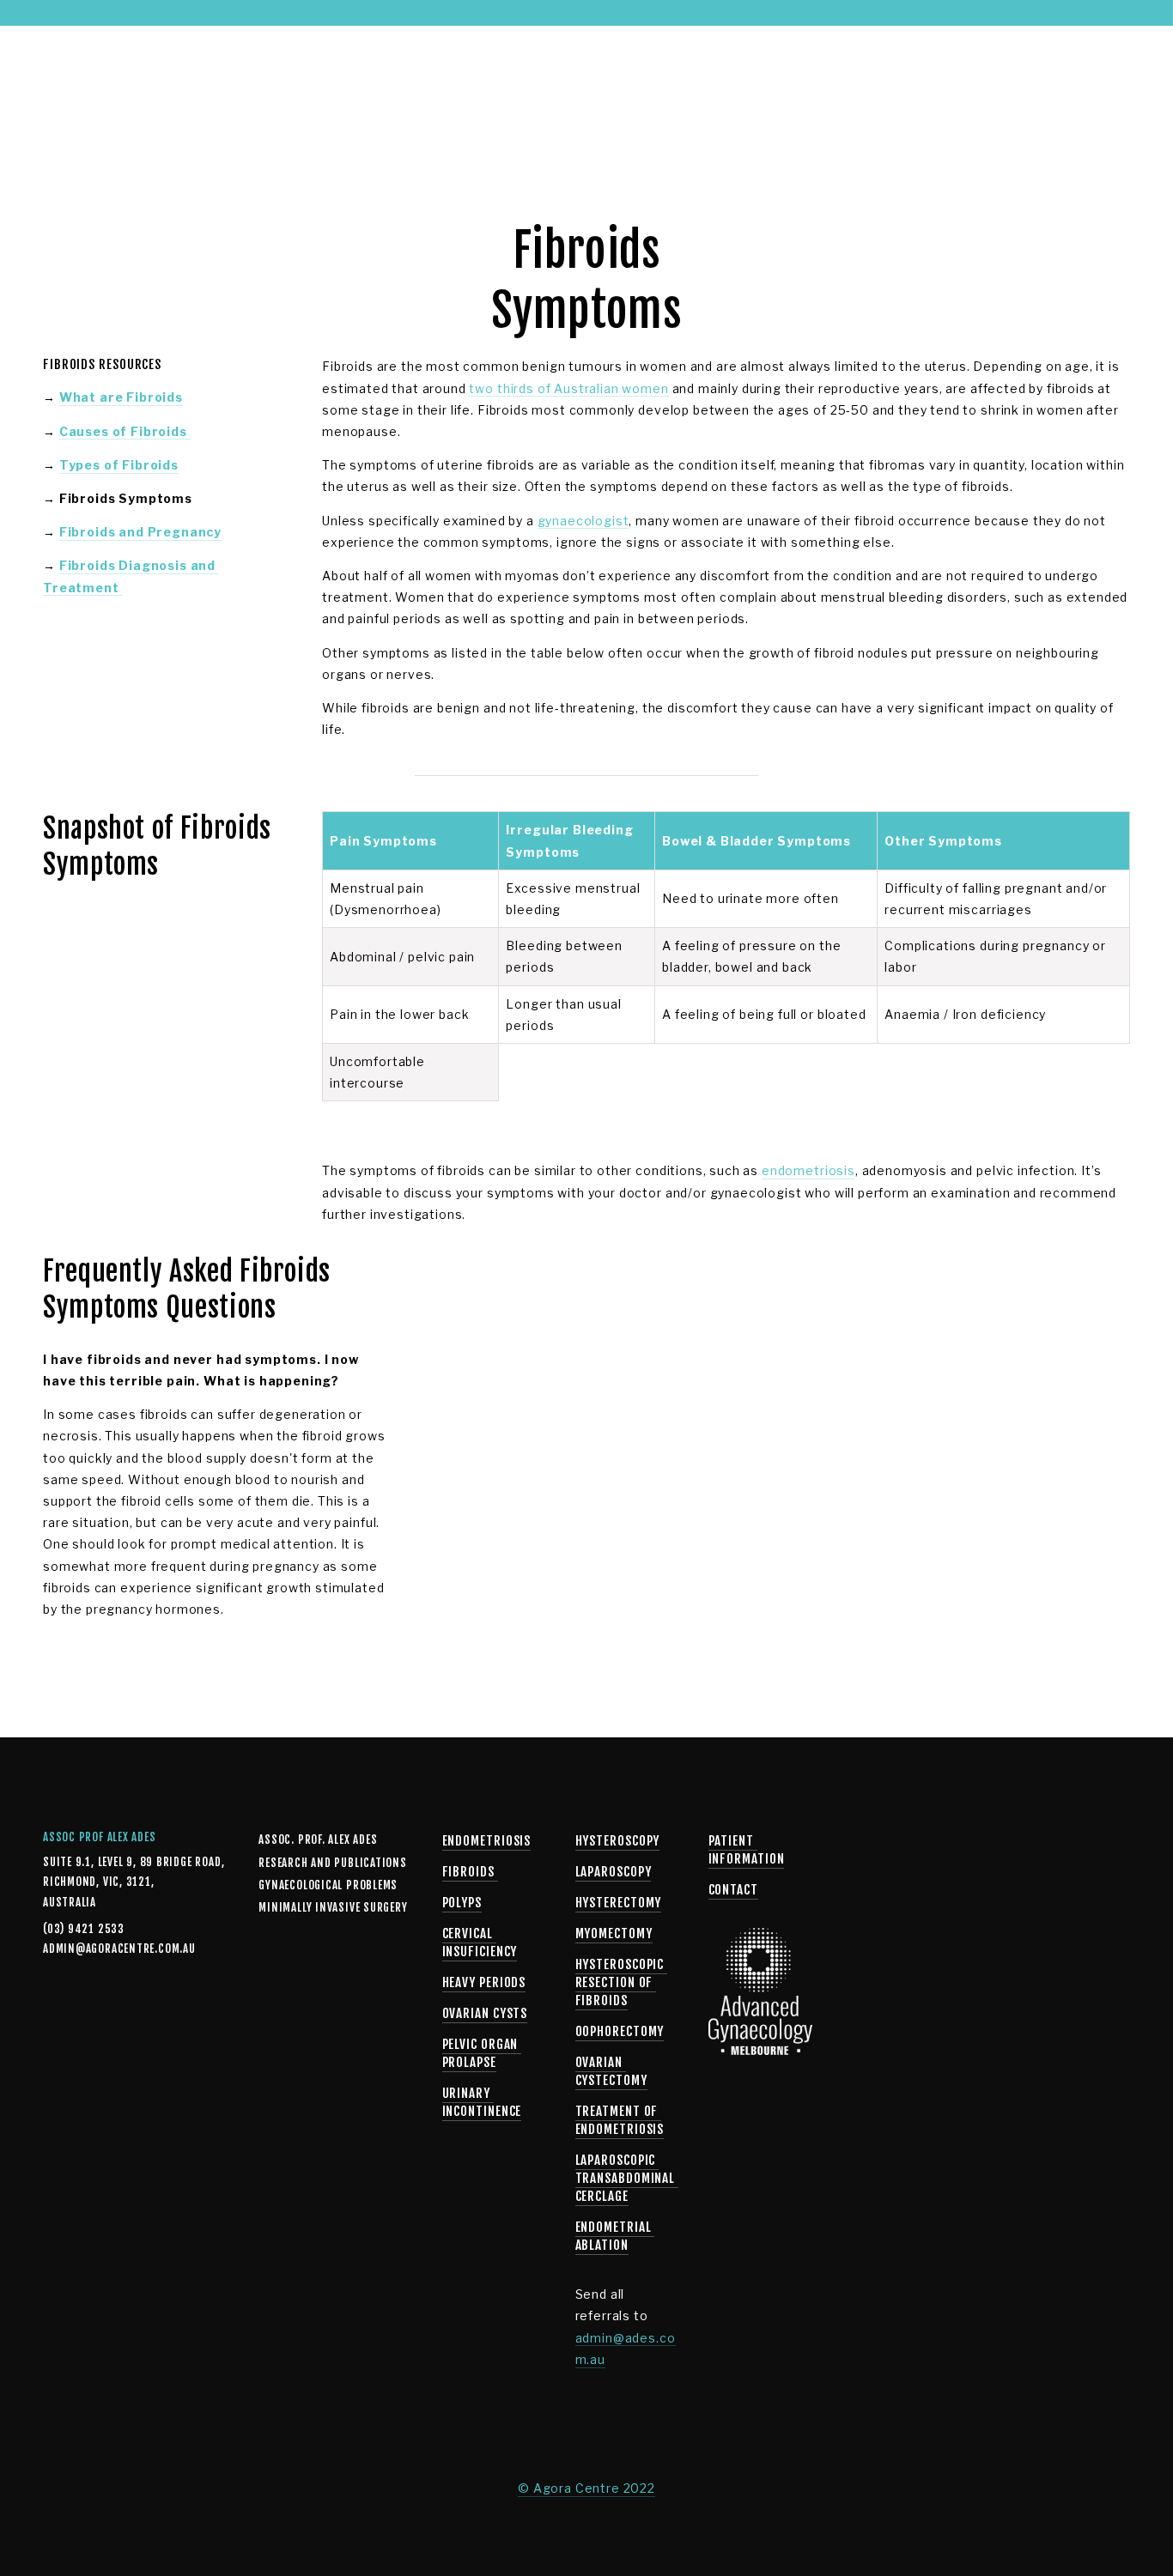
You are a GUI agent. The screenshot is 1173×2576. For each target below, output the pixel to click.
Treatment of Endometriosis (620, 2120)
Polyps (462, 1903)
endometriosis (808, 1170)
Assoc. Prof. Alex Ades (318, 1840)
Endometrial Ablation (615, 2236)
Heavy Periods (484, 1982)
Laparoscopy (614, 1872)
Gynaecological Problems (183, 76)
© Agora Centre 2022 (586, 2488)
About (62, 76)
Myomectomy (614, 1934)
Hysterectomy (619, 1903)
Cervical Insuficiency (480, 1943)
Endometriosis (487, 1841)
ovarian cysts (485, 2013)
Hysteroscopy (618, 1841)
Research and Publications (333, 1863)
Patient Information (545, 76)
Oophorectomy (620, 2031)
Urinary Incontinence (482, 2102)
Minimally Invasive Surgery (373, 76)
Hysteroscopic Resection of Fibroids (622, 1982)
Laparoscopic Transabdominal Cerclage (627, 2178)
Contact (656, 76)
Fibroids (470, 1872)
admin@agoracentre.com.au (99, 1949)
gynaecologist (583, 521)
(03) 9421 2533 (802, 75)
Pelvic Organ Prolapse (482, 2053)
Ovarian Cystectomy (611, 2071)
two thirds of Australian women (568, 388)
